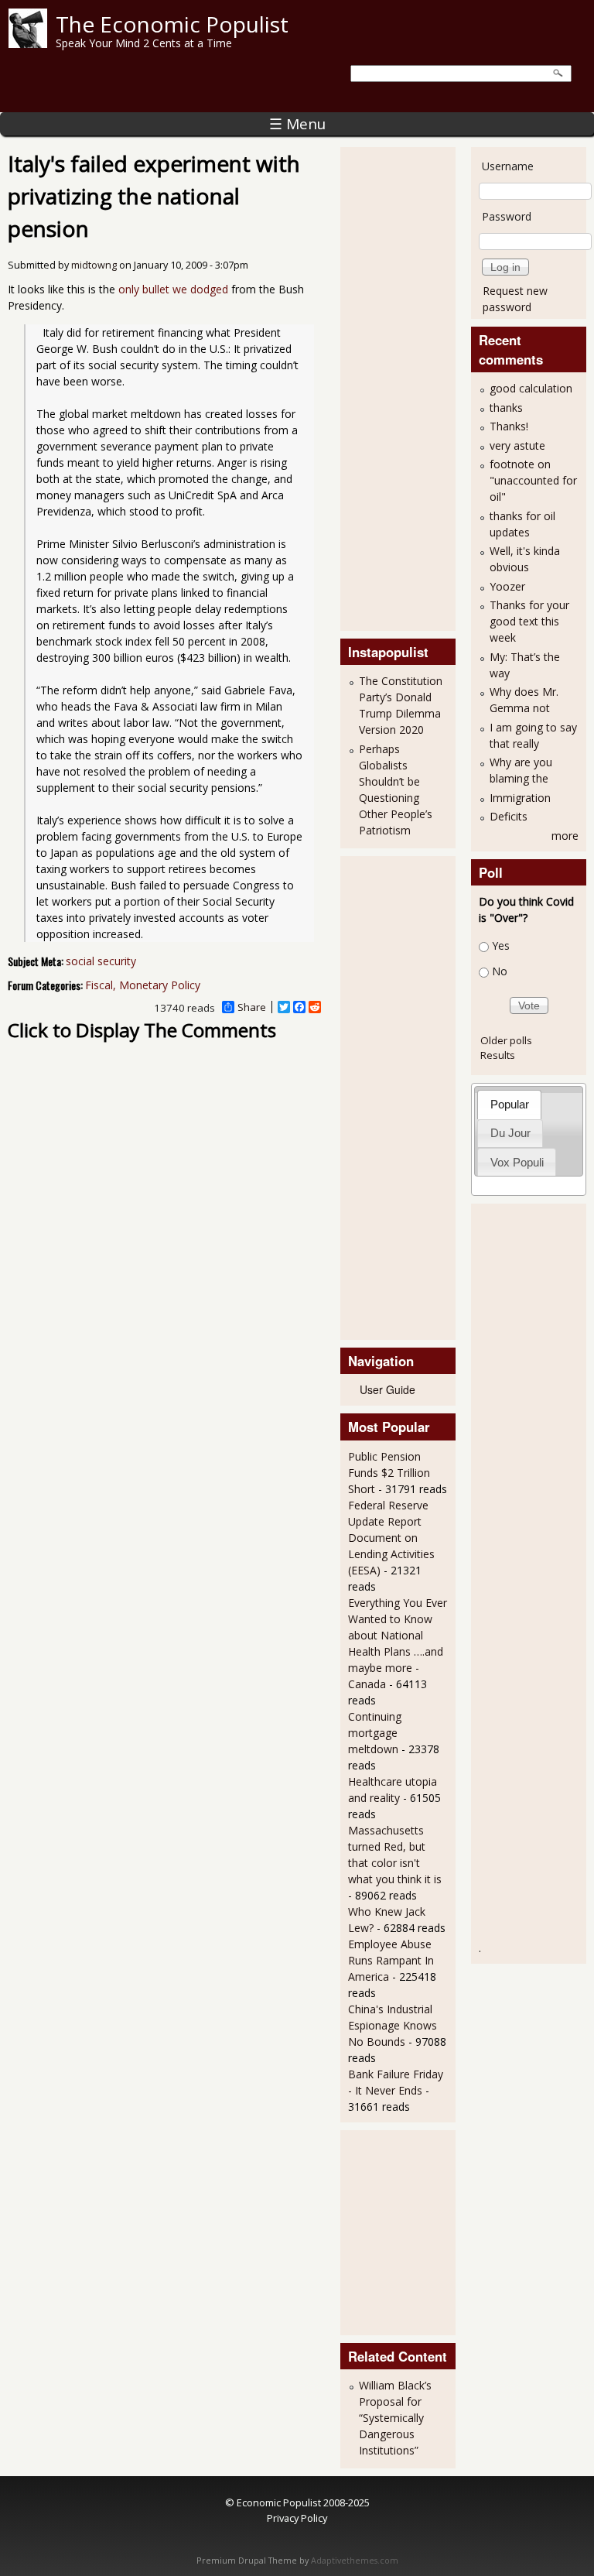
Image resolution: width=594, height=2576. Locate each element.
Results (498, 1055)
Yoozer (507, 586)
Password (507, 216)
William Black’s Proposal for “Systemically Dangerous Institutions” (395, 2418)
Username (508, 166)
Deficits (509, 816)
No (500, 971)
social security (101, 961)
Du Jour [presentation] (510, 1133)
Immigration (520, 798)
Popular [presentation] (510, 1104)
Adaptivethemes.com (355, 2561)
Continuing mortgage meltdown (375, 1733)
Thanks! (509, 426)
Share (252, 1007)
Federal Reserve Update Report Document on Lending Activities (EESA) (391, 1538)
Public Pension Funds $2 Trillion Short (389, 1473)
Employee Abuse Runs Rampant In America (391, 1960)
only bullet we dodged (173, 289)
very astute (517, 445)
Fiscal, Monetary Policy (143, 985)
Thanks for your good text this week (529, 621)
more (565, 836)
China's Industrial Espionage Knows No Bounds (393, 2025)
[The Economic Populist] (28, 44)
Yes (501, 945)
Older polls (506, 1040)
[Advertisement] (410, 387)
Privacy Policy (297, 2518)
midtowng (94, 265)
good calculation (531, 388)
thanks (506, 408)
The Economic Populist (172, 24)
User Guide (387, 1389)
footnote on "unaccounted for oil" (533, 480)
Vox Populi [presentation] (517, 1162)
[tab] (509, 1104)
